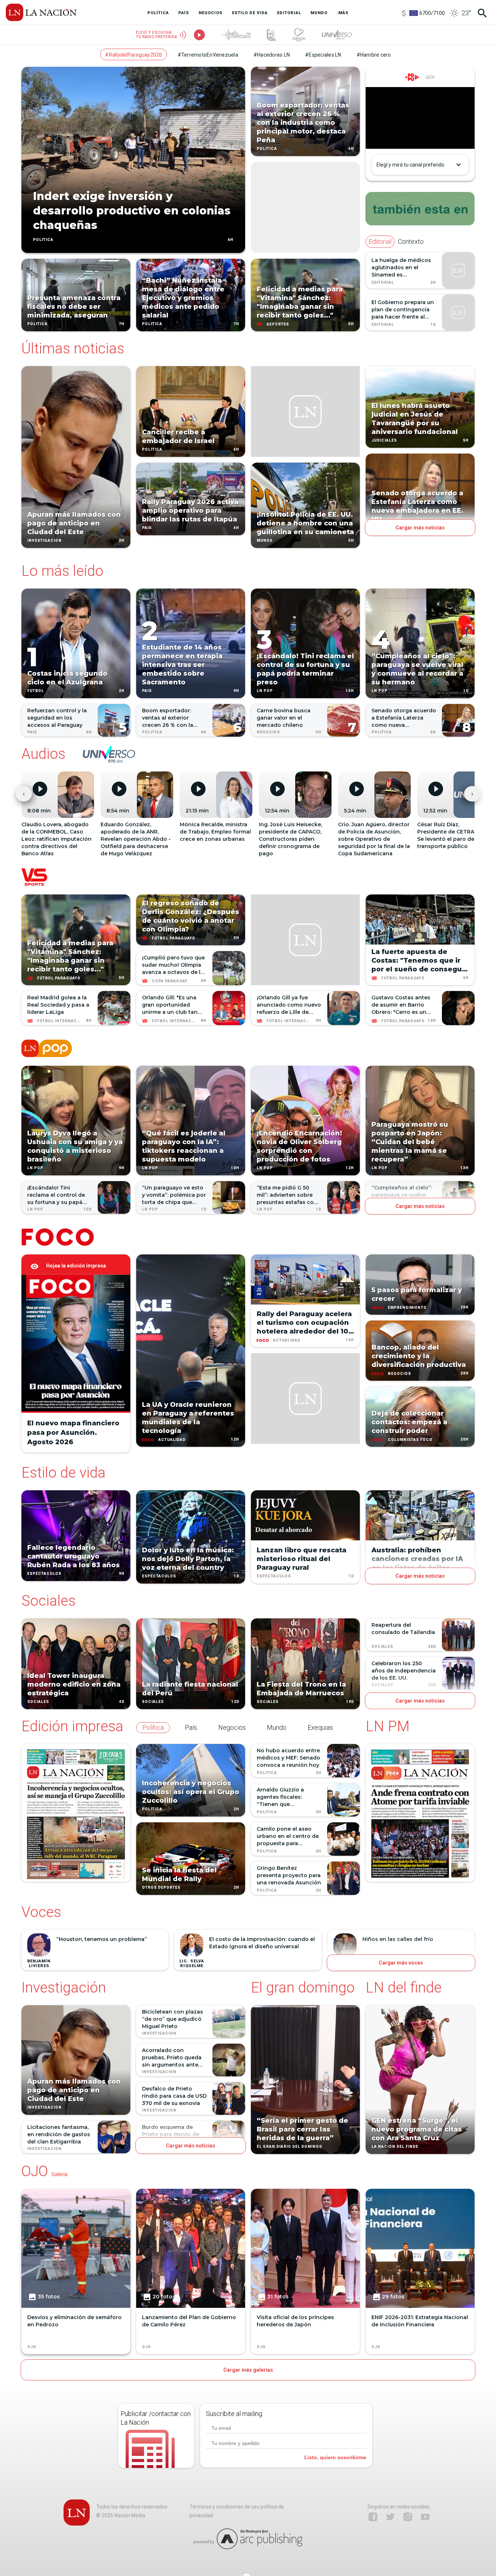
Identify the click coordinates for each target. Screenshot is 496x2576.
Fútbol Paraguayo (59, 978)
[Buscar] (482, 13)
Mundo (265, 541)
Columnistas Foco (410, 1440)
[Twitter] (390, 2517)
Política (43, 240)
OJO (32, 2347)
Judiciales (384, 441)
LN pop (265, 691)
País (147, 528)
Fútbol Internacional (64, 1021)
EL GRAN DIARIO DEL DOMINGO (290, 2147)
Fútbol (36, 691)
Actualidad (172, 1440)
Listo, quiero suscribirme (335, 2457)
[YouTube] (425, 2517)
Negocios (268, 732)
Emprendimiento (407, 1308)
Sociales (38, 1702)
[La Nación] (41, 12)
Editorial (383, 282)
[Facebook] (373, 2517)
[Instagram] (408, 2517)
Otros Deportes (161, 1887)
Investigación (44, 541)
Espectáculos (44, 1574)
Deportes (278, 324)
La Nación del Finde (395, 2147)
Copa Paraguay (170, 981)
